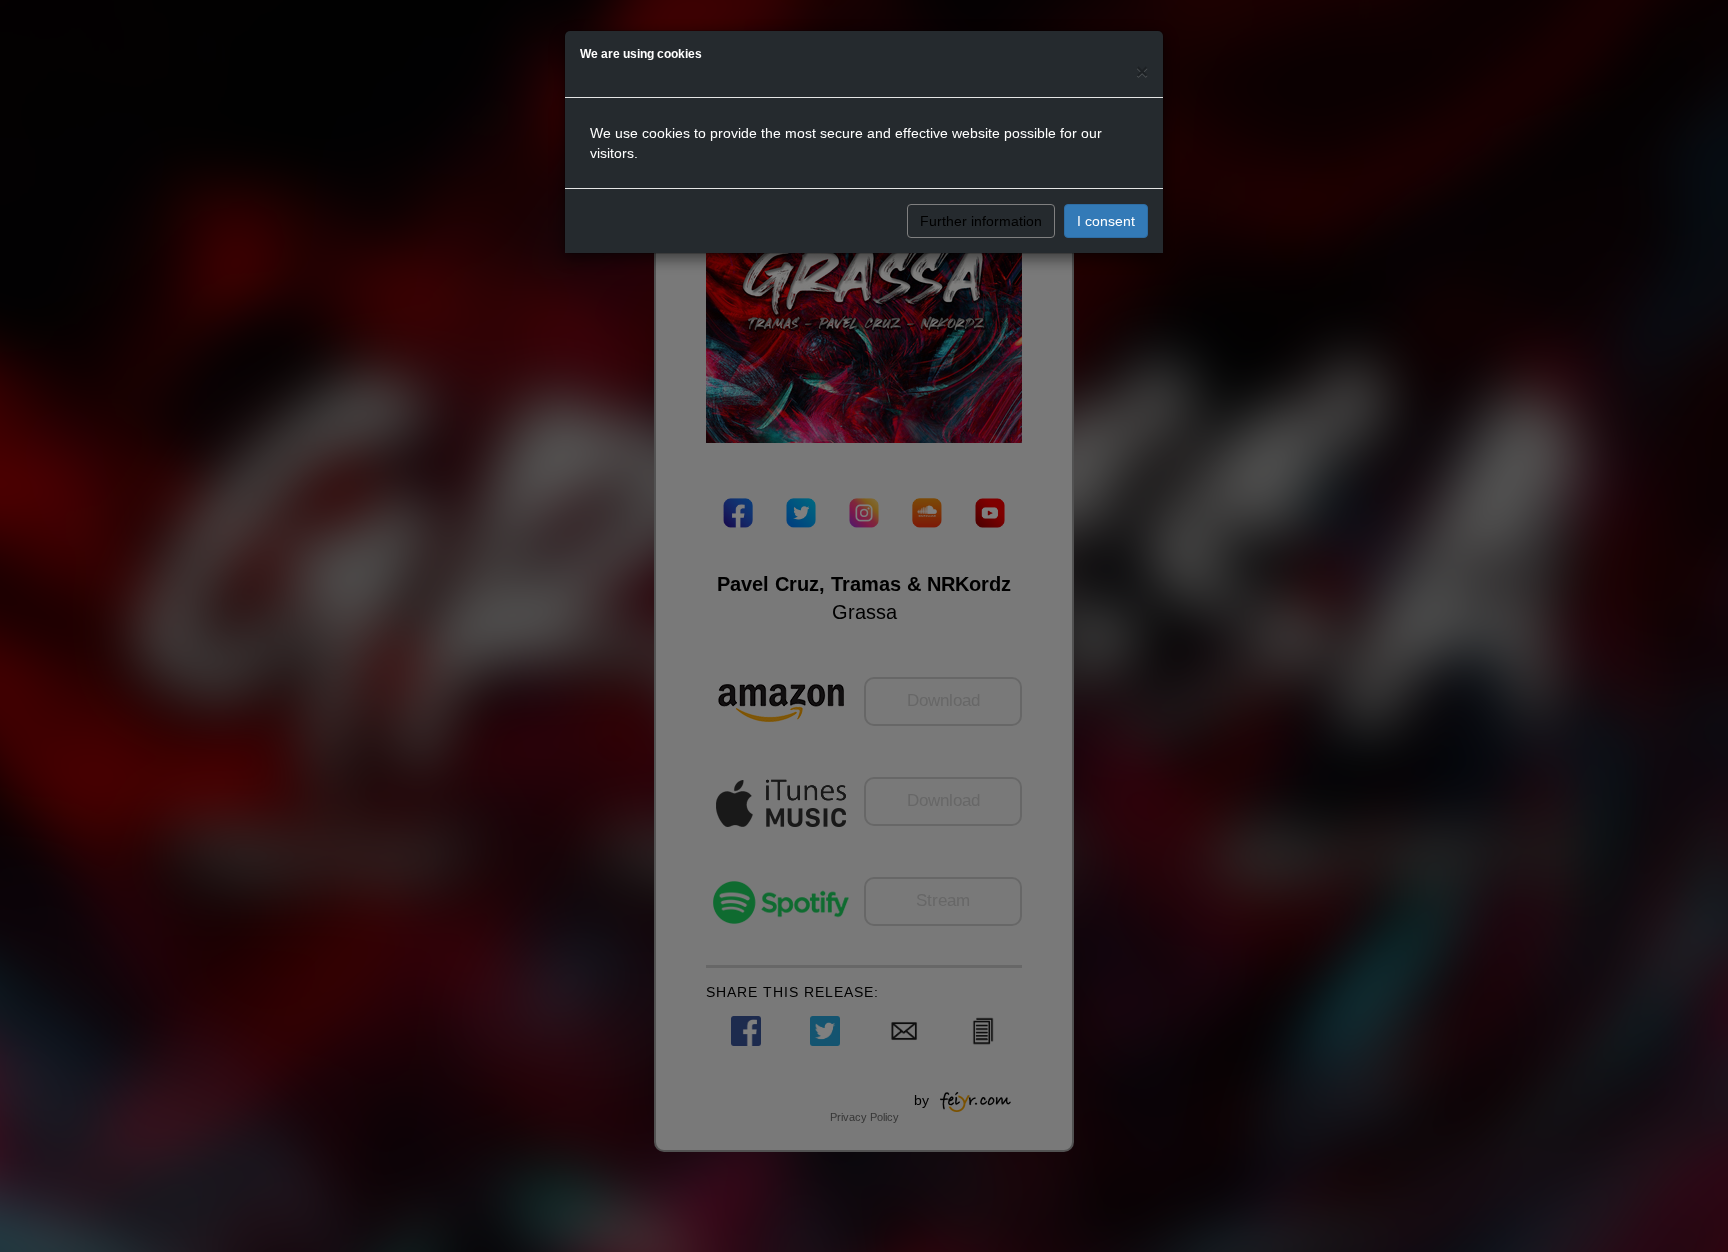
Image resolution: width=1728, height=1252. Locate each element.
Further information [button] (981, 221)
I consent (1106, 221)
